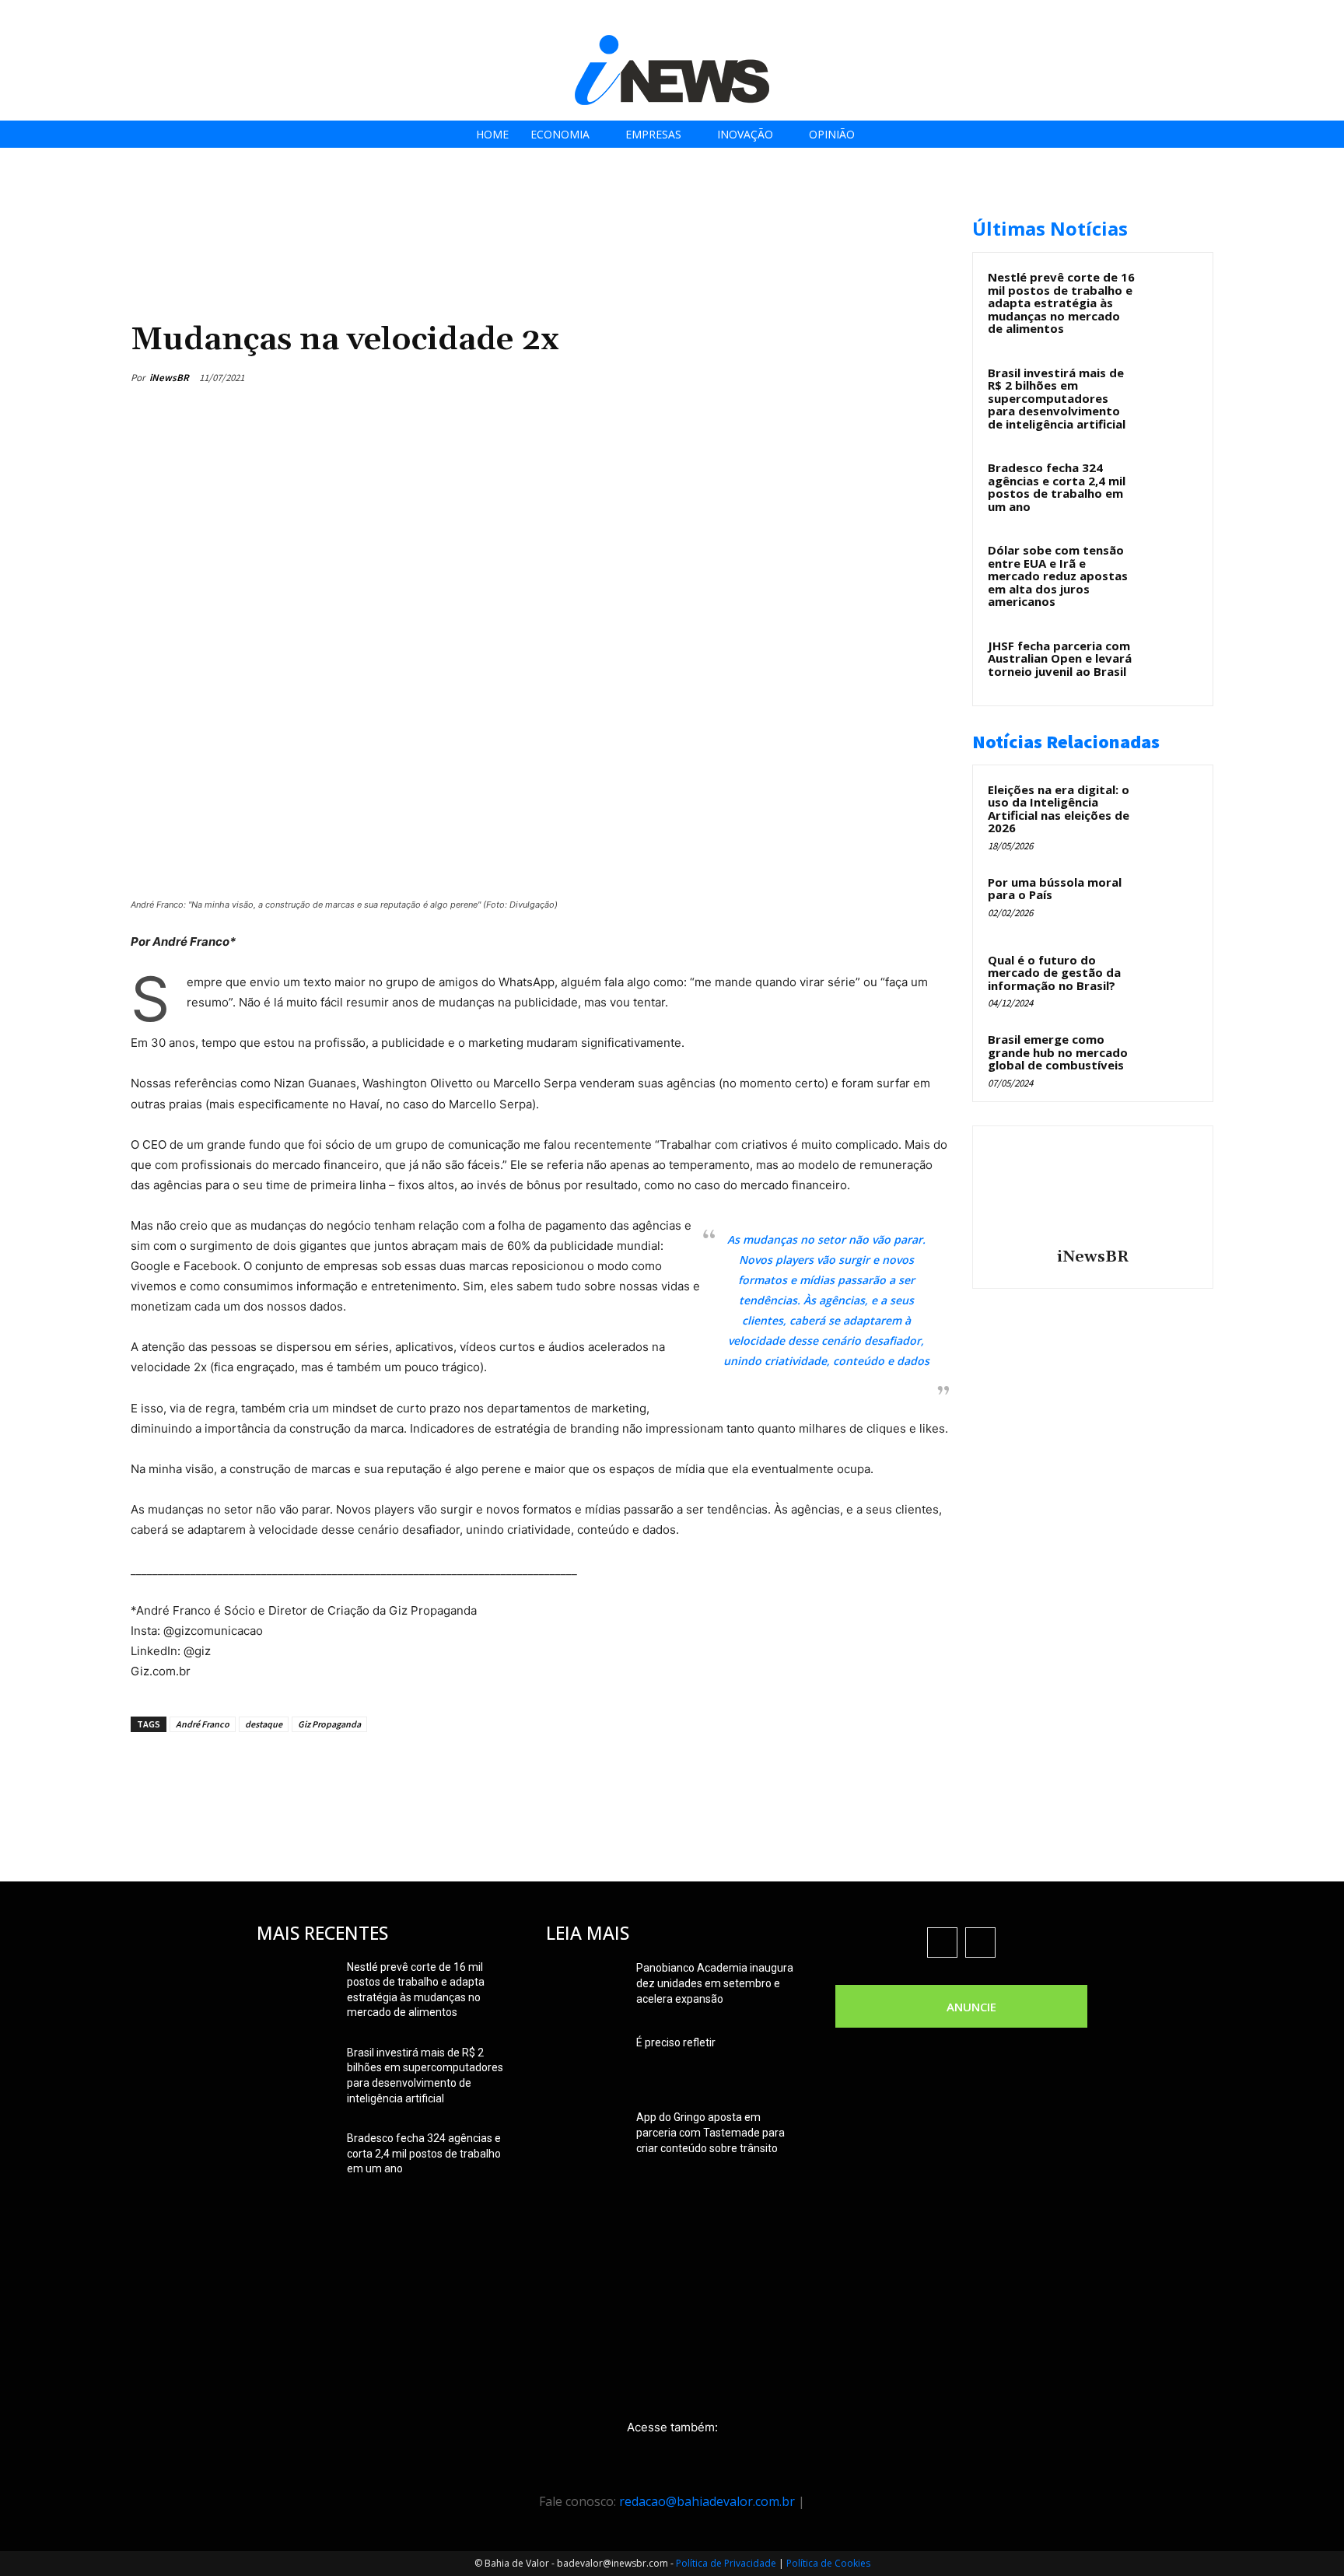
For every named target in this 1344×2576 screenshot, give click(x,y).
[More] (933, 377)
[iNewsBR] (1093, 1189)
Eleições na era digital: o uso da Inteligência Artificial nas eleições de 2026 (1059, 809)
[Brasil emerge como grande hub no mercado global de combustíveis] (1171, 1057)
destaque (264, 1724)
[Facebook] (1211, 17)
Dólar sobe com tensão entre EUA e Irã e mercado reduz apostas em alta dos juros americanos (1058, 576)
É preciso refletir (676, 2042)
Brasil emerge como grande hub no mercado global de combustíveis (1058, 1052)
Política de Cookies (828, 2563)
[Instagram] (1246, 17)
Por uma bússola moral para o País (1055, 889)
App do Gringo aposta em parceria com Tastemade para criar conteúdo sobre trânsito (710, 2133)
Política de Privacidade (726, 2563)
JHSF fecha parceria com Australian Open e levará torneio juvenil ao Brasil (1060, 658)
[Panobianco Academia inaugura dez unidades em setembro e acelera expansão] (585, 1987)
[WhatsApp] (896, 377)
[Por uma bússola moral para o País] (1171, 900)
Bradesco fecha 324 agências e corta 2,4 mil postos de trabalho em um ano (1057, 487)
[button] (1327, 17)
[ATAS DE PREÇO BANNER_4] (414, 210)
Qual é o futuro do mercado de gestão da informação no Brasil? (1054, 973)
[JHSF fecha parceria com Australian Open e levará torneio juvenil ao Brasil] (1171, 663)
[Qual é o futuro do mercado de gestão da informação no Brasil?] (1171, 978)
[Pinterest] (860, 377)
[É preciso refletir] (585, 2062)
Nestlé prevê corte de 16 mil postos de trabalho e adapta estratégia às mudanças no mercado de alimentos (1061, 303)
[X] (1281, 17)
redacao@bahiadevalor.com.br (707, 2501)
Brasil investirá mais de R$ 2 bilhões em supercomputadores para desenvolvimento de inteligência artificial (1057, 398)
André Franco (203, 1724)
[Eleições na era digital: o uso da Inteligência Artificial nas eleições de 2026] (1171, 807)
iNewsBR (169, 378)
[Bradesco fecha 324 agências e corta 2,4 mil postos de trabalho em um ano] (1171, 485)
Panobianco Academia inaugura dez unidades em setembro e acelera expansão (715, 1983)
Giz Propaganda (329, 1724)
